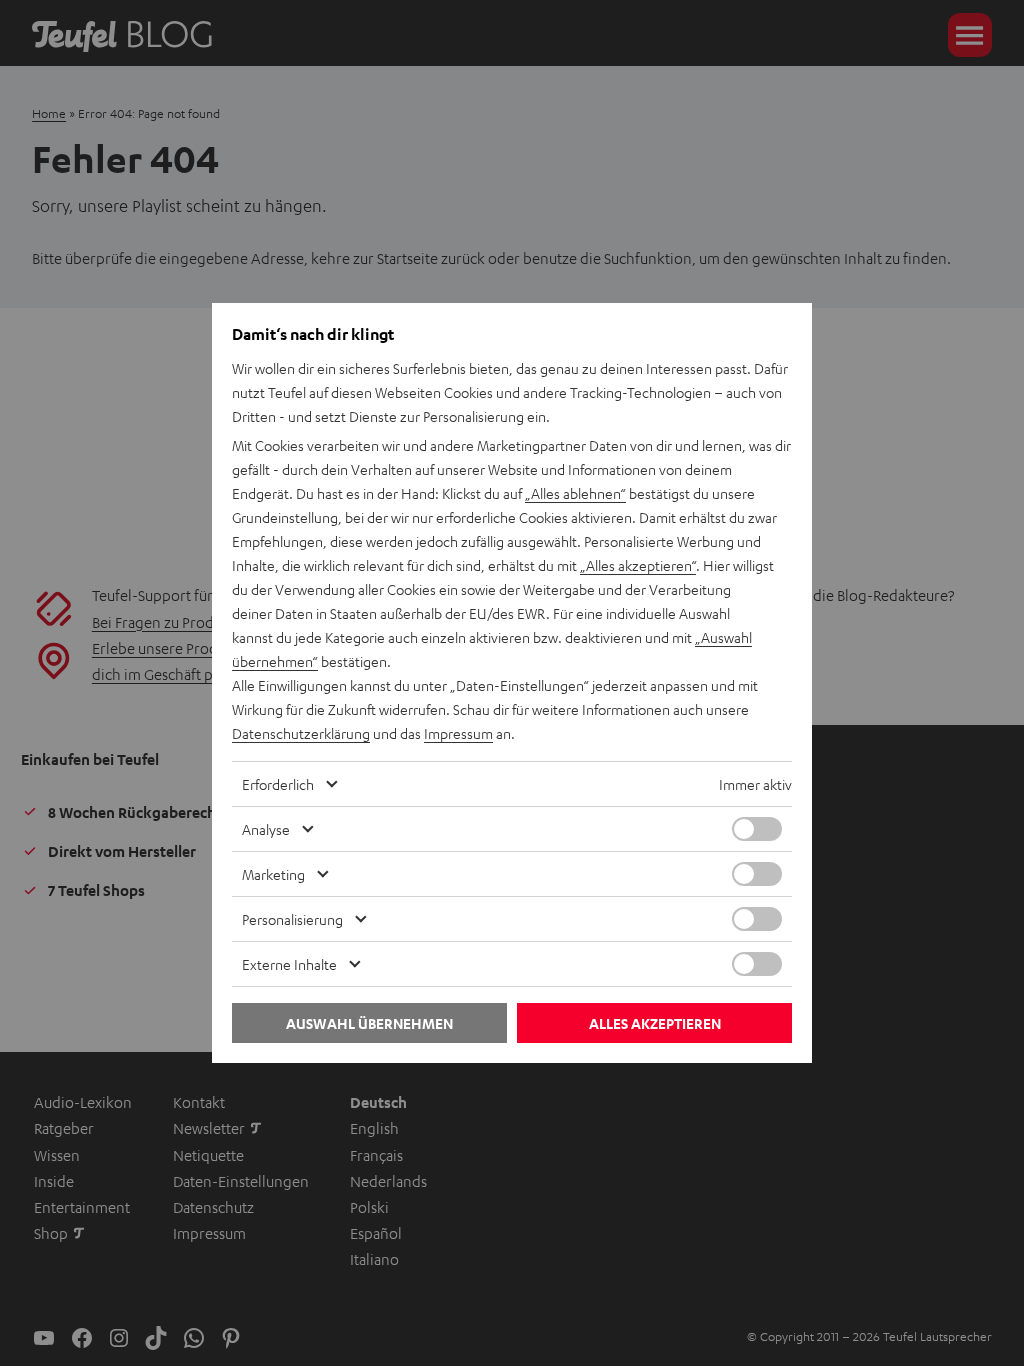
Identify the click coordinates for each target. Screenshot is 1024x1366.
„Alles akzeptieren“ (638, 565)
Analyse (266, 829)
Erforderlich (278, 784)
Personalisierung (292, 919)
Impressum (458, 733)
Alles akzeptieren (655, 1023)
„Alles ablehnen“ (575, 493)
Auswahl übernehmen (369, 1023)
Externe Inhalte (289, 964)
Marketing (273, 874)
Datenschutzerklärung (301, 733)
